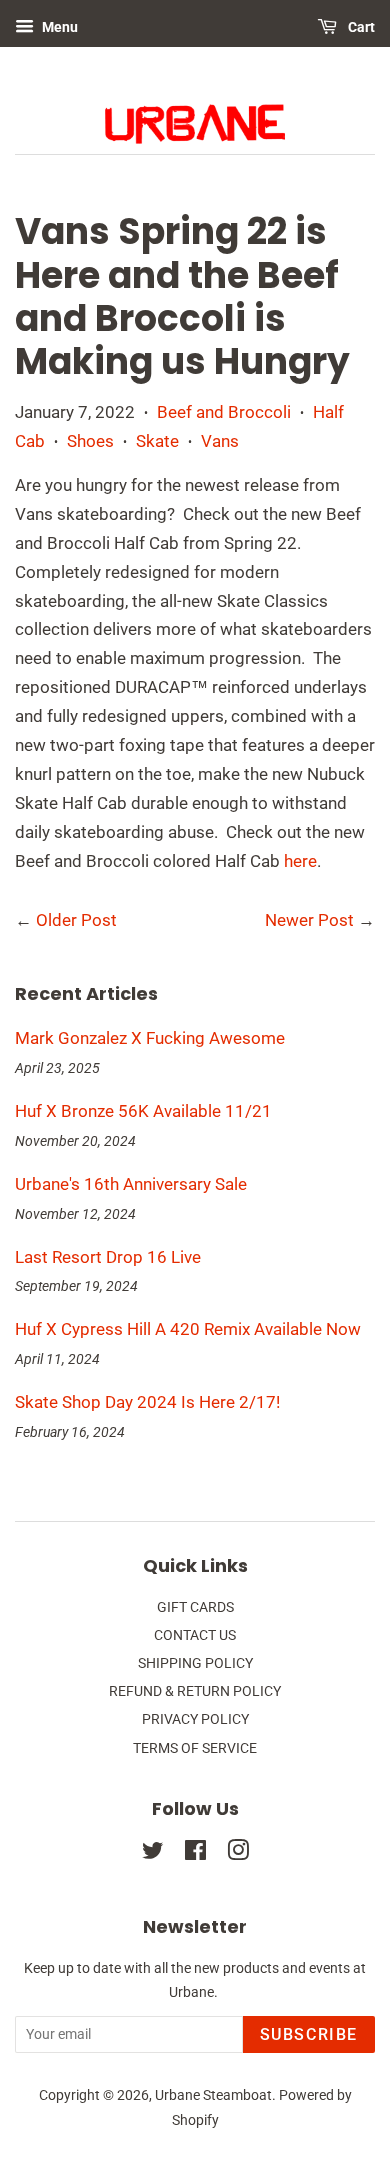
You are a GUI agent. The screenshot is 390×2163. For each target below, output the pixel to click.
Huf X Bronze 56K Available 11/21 (143, 1111)
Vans (220, 441)
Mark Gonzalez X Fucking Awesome (150, 1038)
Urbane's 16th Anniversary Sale (131, 1184)
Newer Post (309, 920)
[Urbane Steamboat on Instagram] (238, 1854)
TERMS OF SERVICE (195, 1748)
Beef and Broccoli (224, 412)
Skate (157, 441)
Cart (360, 27)
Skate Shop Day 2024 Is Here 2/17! (147, 1402)
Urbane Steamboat (213, 2095)
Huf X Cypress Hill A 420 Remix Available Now (188, 1329)
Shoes (90, 441)
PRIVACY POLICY (195, 1719)
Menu (58, 27)
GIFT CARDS (195, 1607)
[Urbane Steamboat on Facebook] (195, 1854)
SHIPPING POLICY (195, 1663)
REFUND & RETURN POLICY (195, 1691)
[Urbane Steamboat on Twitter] (153, 1854)
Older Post (76, 920)
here (300, 861)
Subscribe (309, 2034)
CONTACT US (195, 1635)
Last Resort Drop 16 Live (108, 1257)
